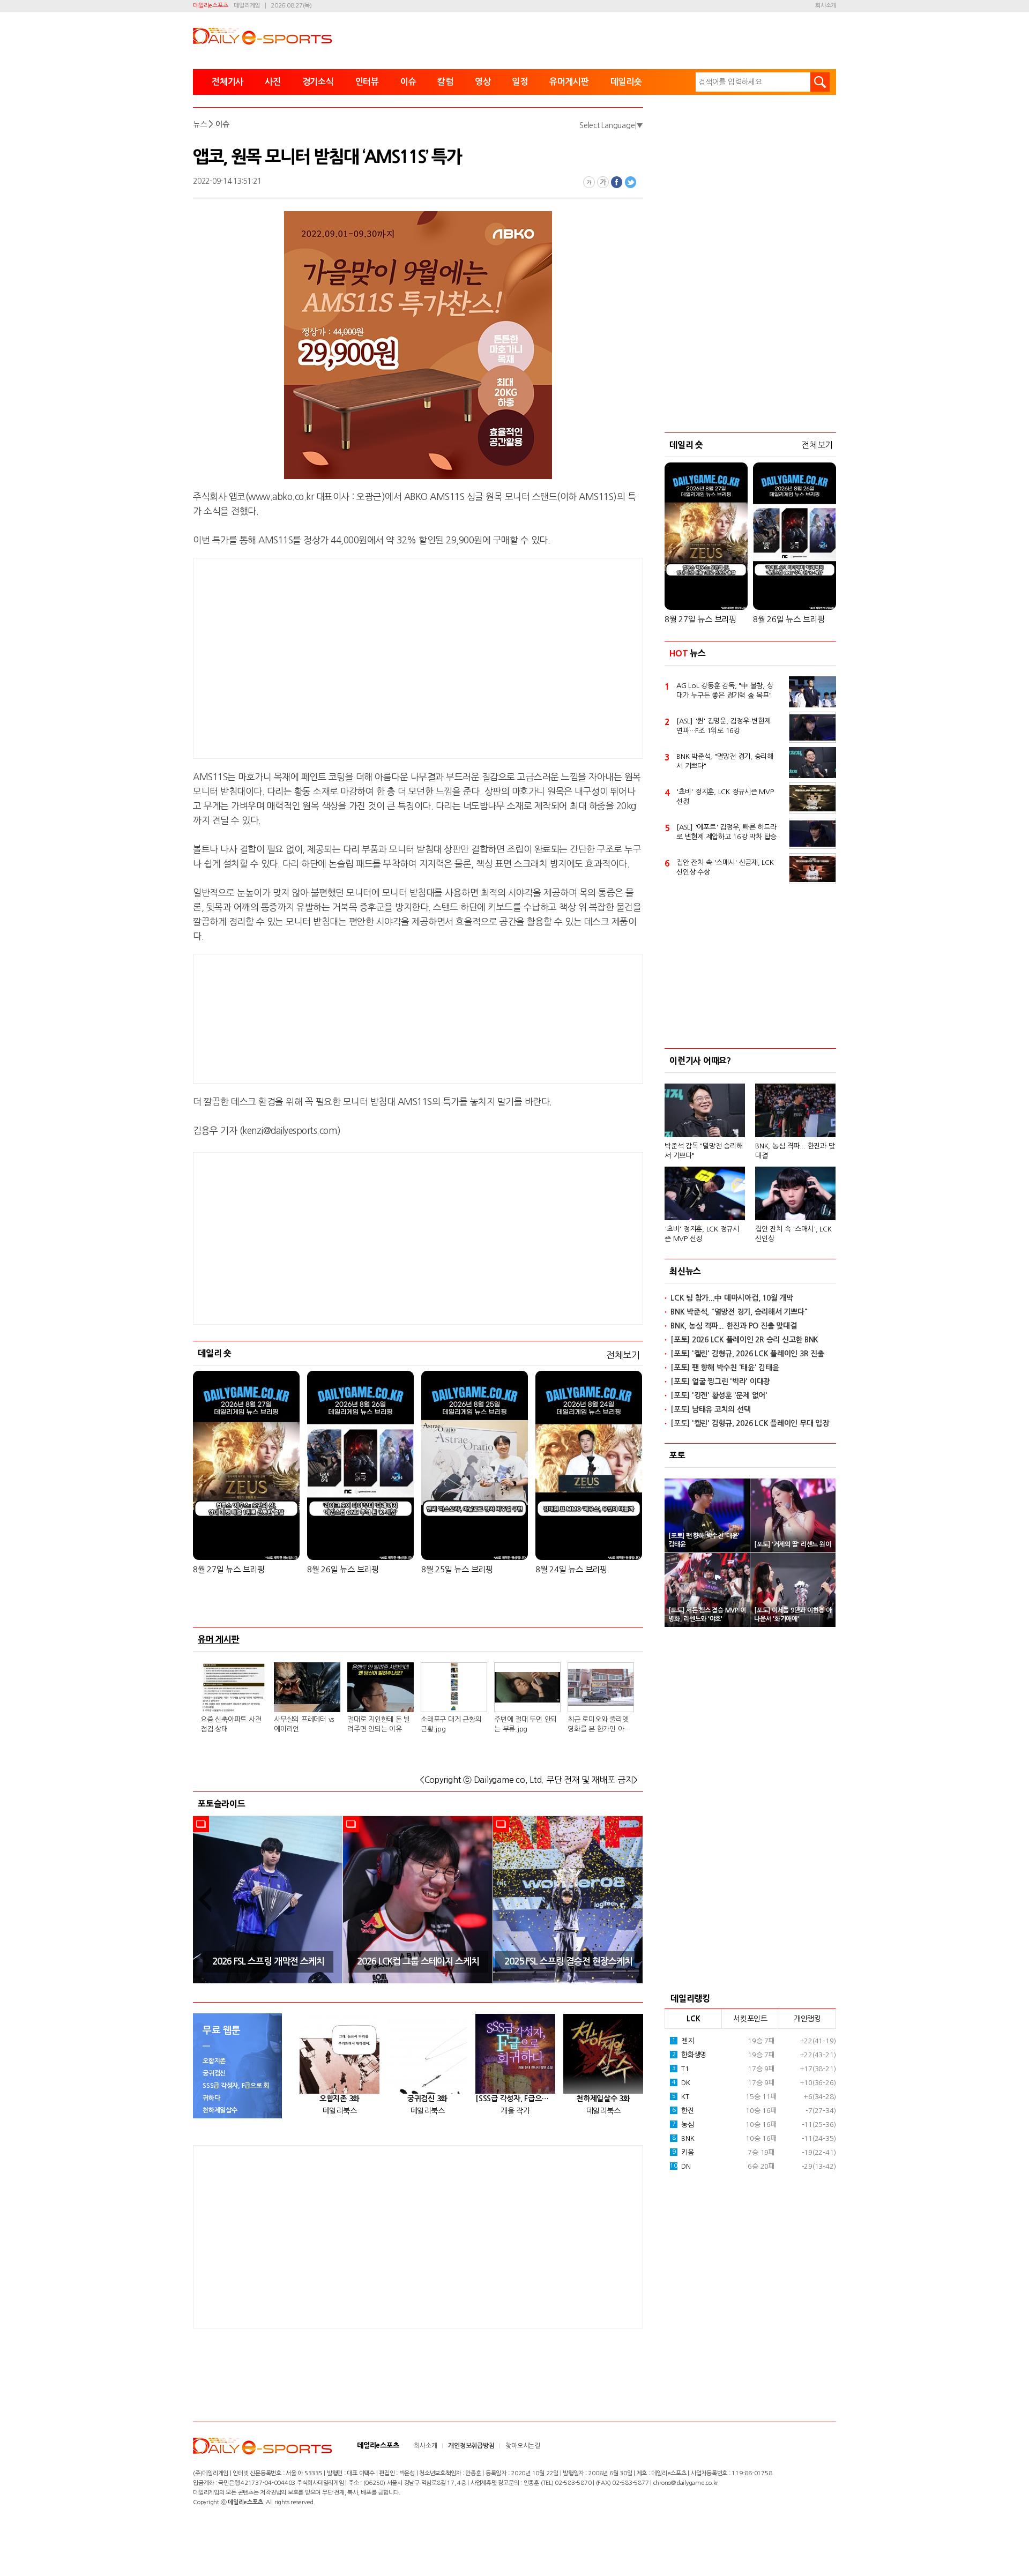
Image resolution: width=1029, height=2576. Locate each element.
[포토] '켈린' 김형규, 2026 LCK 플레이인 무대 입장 (750, 1423)
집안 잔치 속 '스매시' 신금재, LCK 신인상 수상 (725, 867)
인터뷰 (367, 82)
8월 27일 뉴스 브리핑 (229, 1569)
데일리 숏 (215, 1353)
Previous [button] (205, 1899)
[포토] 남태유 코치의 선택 (710, 1409)
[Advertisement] (332, 656)
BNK (683, 2138)
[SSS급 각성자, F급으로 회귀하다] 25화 (515, 2099)
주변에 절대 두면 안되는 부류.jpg (525, 1724)
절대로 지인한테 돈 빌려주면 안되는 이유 (379, 1724)
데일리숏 (626, 82)
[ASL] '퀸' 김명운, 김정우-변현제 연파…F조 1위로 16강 (724, 726)
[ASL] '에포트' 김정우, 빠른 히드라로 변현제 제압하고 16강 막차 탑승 (726, 832)
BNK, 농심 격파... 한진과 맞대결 (795, 1151)
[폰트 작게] (589, 182)
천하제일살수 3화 (603, 2099)
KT (681, 2097)
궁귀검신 (214, 2073)
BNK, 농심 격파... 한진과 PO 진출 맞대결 (733, 1326)
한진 (683, 2111)
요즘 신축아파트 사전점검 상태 (231, 1724)
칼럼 (445, 82)
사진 (273, 82)
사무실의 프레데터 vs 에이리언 (304, 1724)
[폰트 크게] (603, 182)
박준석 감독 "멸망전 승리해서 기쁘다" (703, 1151)
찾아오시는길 (523, 2446)
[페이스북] (617, 182)
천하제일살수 (220, 2110)
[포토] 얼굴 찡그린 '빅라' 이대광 (720, 1382)
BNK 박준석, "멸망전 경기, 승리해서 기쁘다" (725, 761)
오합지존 (214, 2061)
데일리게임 (247, 6)
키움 (683, 2152)
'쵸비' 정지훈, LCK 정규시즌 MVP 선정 (725, 797)
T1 (681, 2069)
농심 (683, 2125)
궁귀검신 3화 (427, 2099)
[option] (268, 1900)
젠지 (683, 2041)
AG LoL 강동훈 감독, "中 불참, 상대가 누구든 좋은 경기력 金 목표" (725, 690)
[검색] (820, 82)
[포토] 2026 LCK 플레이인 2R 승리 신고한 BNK (744, 1340)
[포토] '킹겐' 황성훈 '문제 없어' (719, 1395)
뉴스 (200, 124)
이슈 (408, 82)
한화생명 (689, 2055)
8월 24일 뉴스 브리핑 (571, 1569)
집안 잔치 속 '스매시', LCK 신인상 (793, 1234)
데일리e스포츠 (210, 6)
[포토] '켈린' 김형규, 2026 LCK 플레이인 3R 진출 (747, 1354)
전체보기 (623, 1355)
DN (680, 2166)
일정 (520, 82)
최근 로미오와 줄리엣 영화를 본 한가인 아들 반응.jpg (599, 1725)
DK (681, 2083)
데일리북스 (340, 2111)
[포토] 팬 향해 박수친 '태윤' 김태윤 (725, 1368)
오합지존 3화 (340, 2099)
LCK (693, 2019)
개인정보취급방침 (471, 2446)
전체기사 (228, 82)
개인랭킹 (807, 2019)
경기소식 (318, 82)
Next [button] (631, 1899)
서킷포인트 (750, 2019)
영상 (483, 82)
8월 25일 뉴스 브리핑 (457, 1569)
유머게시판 (569, 82)
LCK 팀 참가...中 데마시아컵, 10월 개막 (732, 1298)
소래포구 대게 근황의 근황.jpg (451, 1724)
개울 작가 (515, 2111)
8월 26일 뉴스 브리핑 (343, 1569)
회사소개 (826, 6)
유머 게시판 (219, 1639)
